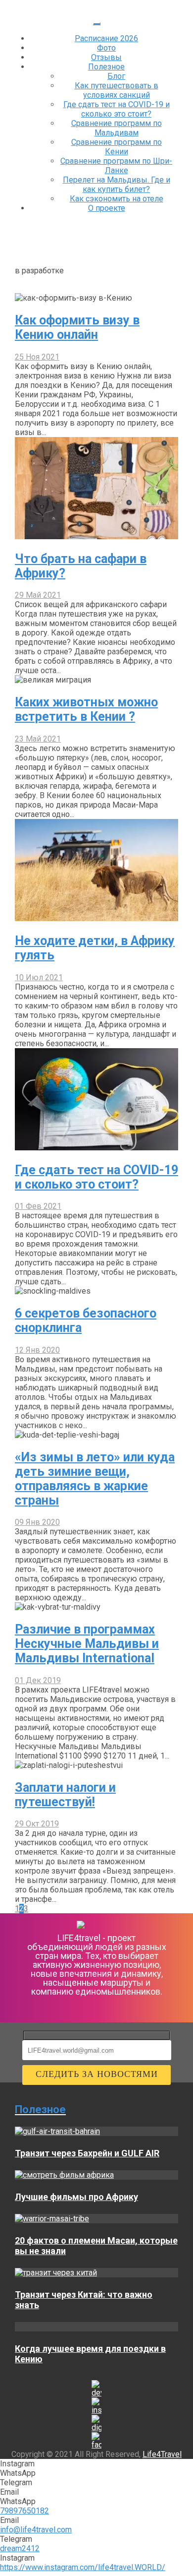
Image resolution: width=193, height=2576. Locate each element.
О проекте (107, 208)
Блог (116, 76)
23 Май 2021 (38, 739)
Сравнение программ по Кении (117, 147)
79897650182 (24, 2511)
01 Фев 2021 (38, 1206)
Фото (106, 48)
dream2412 (20, 2548)
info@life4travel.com (36, 2530)
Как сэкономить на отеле (117, 199)
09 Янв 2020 (37, 1522)
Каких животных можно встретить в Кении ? (86, 709)
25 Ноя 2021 (37, 357)
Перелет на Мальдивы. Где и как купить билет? (117, 185)
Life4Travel (162, 2454)
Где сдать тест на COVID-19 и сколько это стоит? (117, 109)
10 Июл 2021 (39, 977)
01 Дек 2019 (38, 1680)
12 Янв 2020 (37, 1350)
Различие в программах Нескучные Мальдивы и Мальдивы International (87, 1644)
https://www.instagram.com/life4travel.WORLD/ (83, 2567)
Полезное (106, 67)
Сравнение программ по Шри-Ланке (116, 166)
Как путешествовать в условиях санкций (117, 90)
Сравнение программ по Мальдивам (117, 128)
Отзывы (106, 57)
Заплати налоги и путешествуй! (65, 1795)
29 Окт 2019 (37, 1824)
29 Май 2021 (38, 595)
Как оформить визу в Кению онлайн (77, 327)
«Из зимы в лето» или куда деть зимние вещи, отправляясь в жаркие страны (95, 1479)
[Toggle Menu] (96, 24)
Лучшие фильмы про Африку (76, 2197)
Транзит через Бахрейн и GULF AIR (87, 2153)
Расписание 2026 (106, 38)
